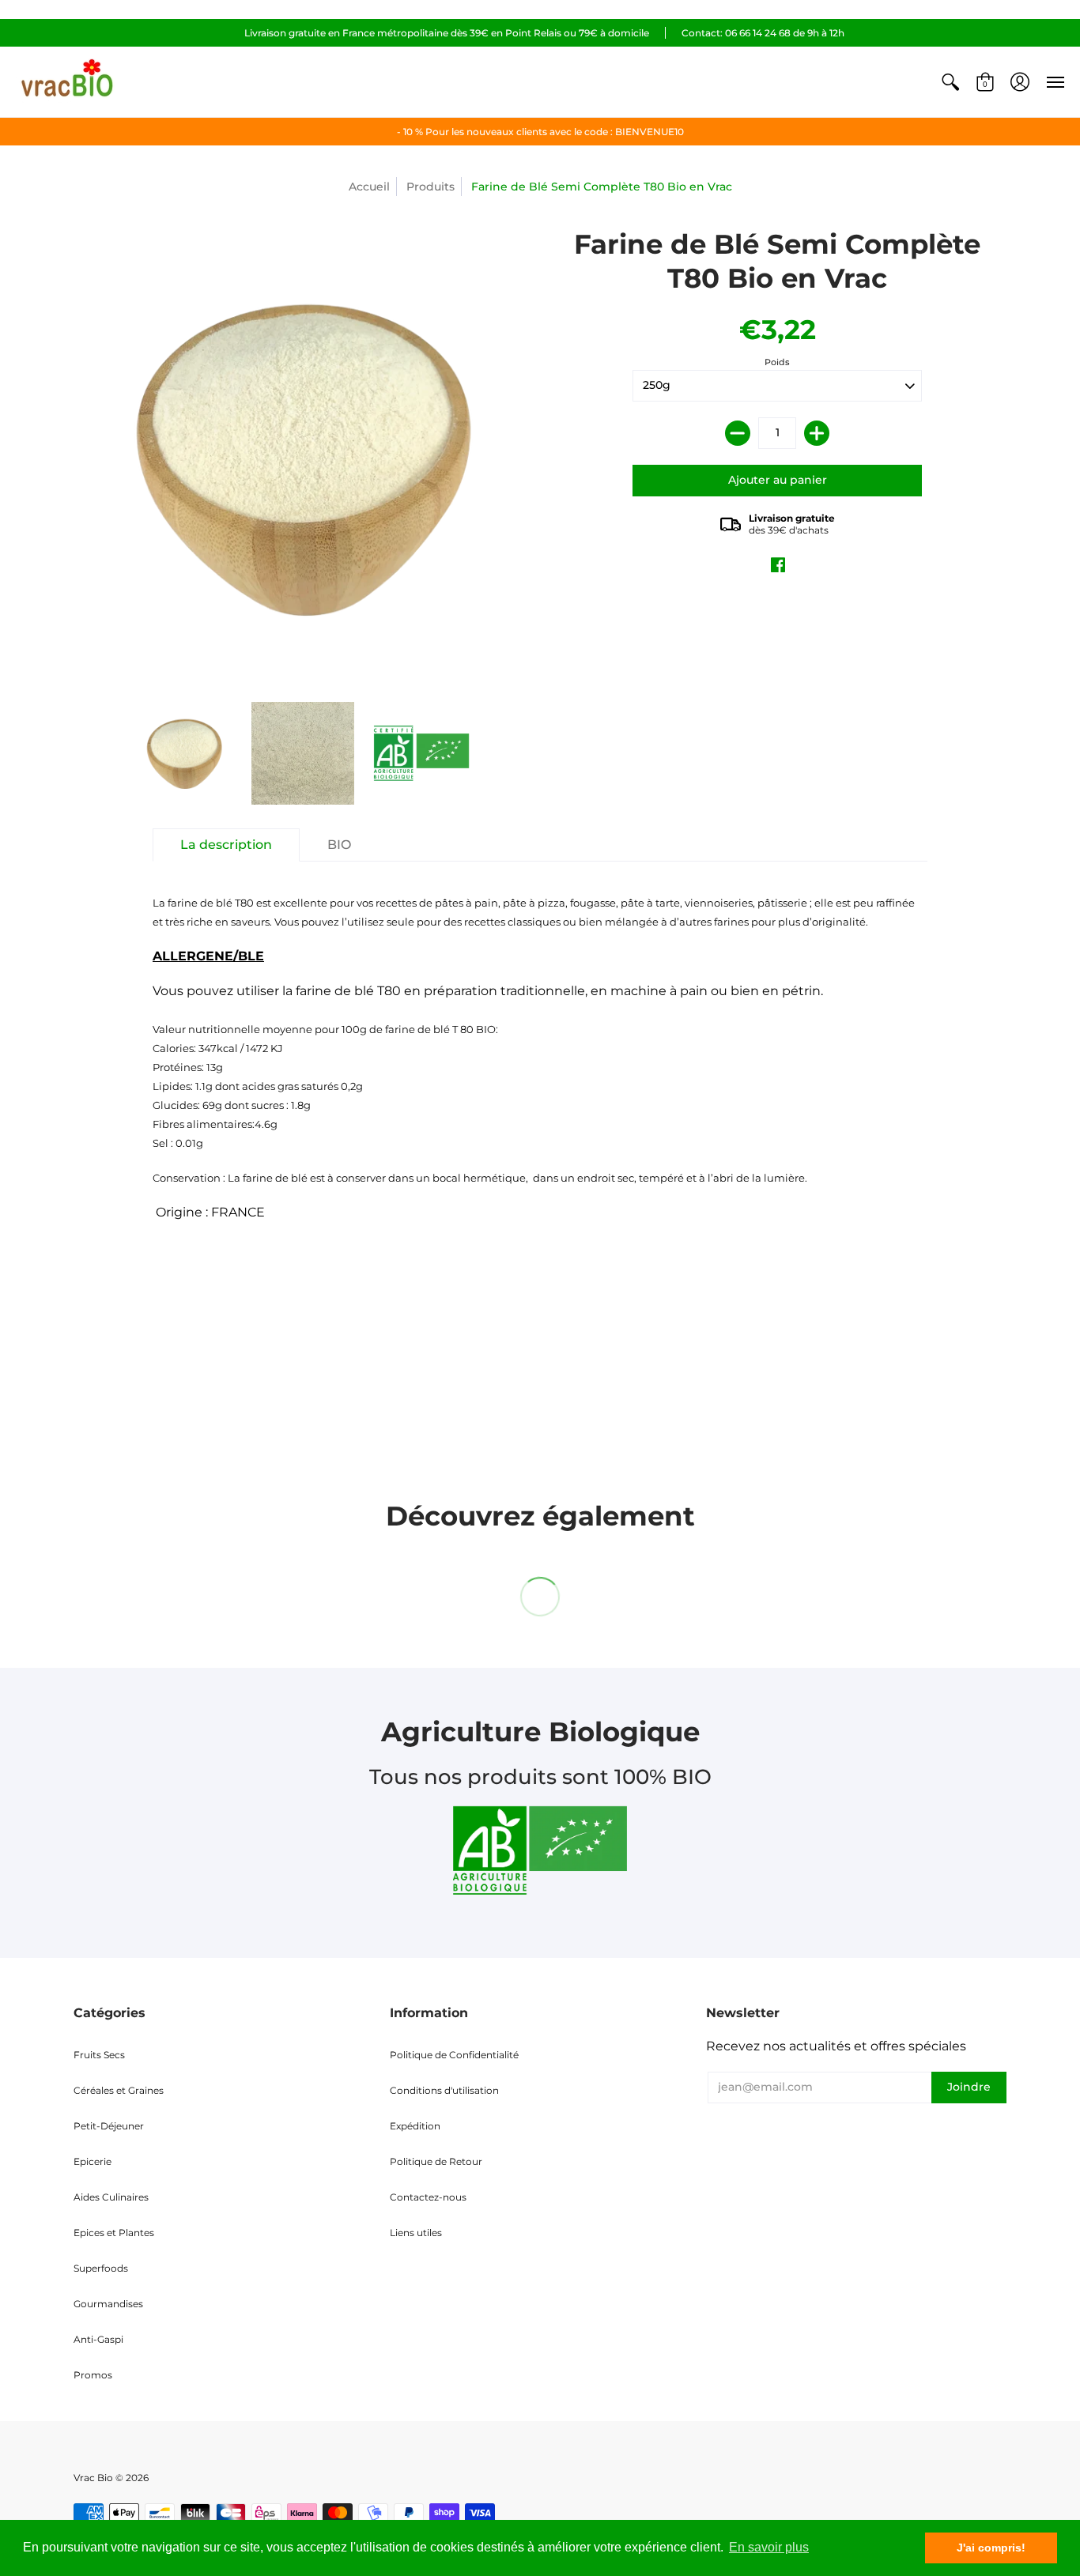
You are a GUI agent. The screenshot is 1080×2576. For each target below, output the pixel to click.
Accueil (369, 187)
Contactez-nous (428, 2197)
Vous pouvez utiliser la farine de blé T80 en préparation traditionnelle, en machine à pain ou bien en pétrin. (534, 1058)
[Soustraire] (738, 433)
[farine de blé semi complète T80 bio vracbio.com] (421, 753)
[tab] (226, 845)
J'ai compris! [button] (991, 2548)
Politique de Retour (436, 2161)
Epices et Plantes (114, 2233)
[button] (950, 82)
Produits (430, 187)
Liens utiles (416, 2233)
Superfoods (101, 2268)
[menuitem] (950, 82)
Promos (93, 2375)
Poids (777, 362)
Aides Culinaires (111, 2197)
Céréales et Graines (119, 2090)
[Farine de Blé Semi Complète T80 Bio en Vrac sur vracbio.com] (184, 753)
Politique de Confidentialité (454, 2055)
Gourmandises (108, 2304)
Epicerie (93, 2161)
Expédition (415, 2126)
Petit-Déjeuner (109, 2126)
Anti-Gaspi (98, 2339)
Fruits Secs (99, 2055)
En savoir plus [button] (769, 2547)
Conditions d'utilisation (444, 2090)
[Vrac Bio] (67, 82)
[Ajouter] (817, 433)
